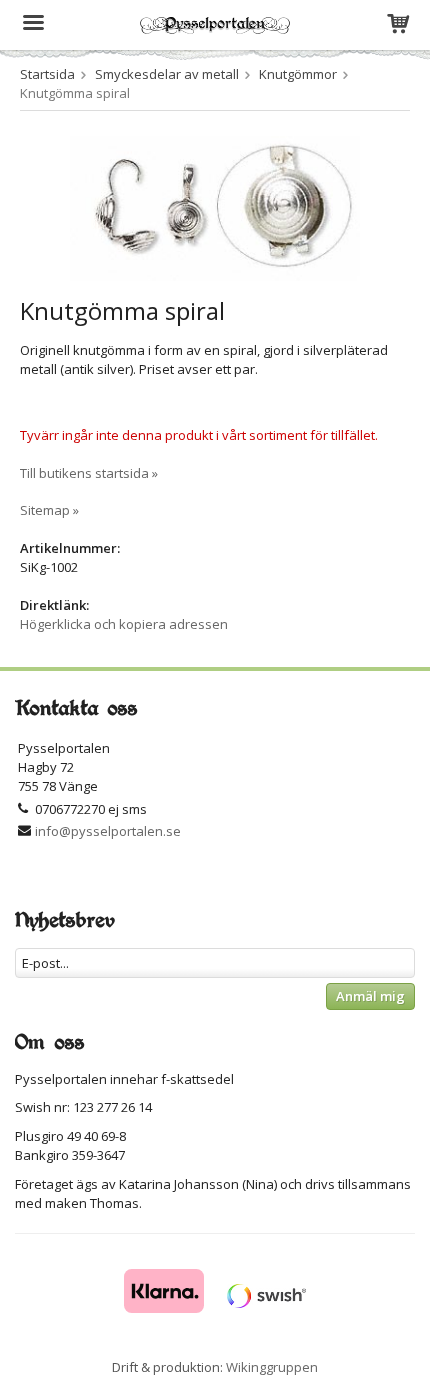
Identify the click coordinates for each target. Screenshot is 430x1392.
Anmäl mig (370, 996)
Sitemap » (49, 510)
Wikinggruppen (272, 1367)
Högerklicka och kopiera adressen (124, 624)
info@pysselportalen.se (108, 831)
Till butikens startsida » (89, 473)
